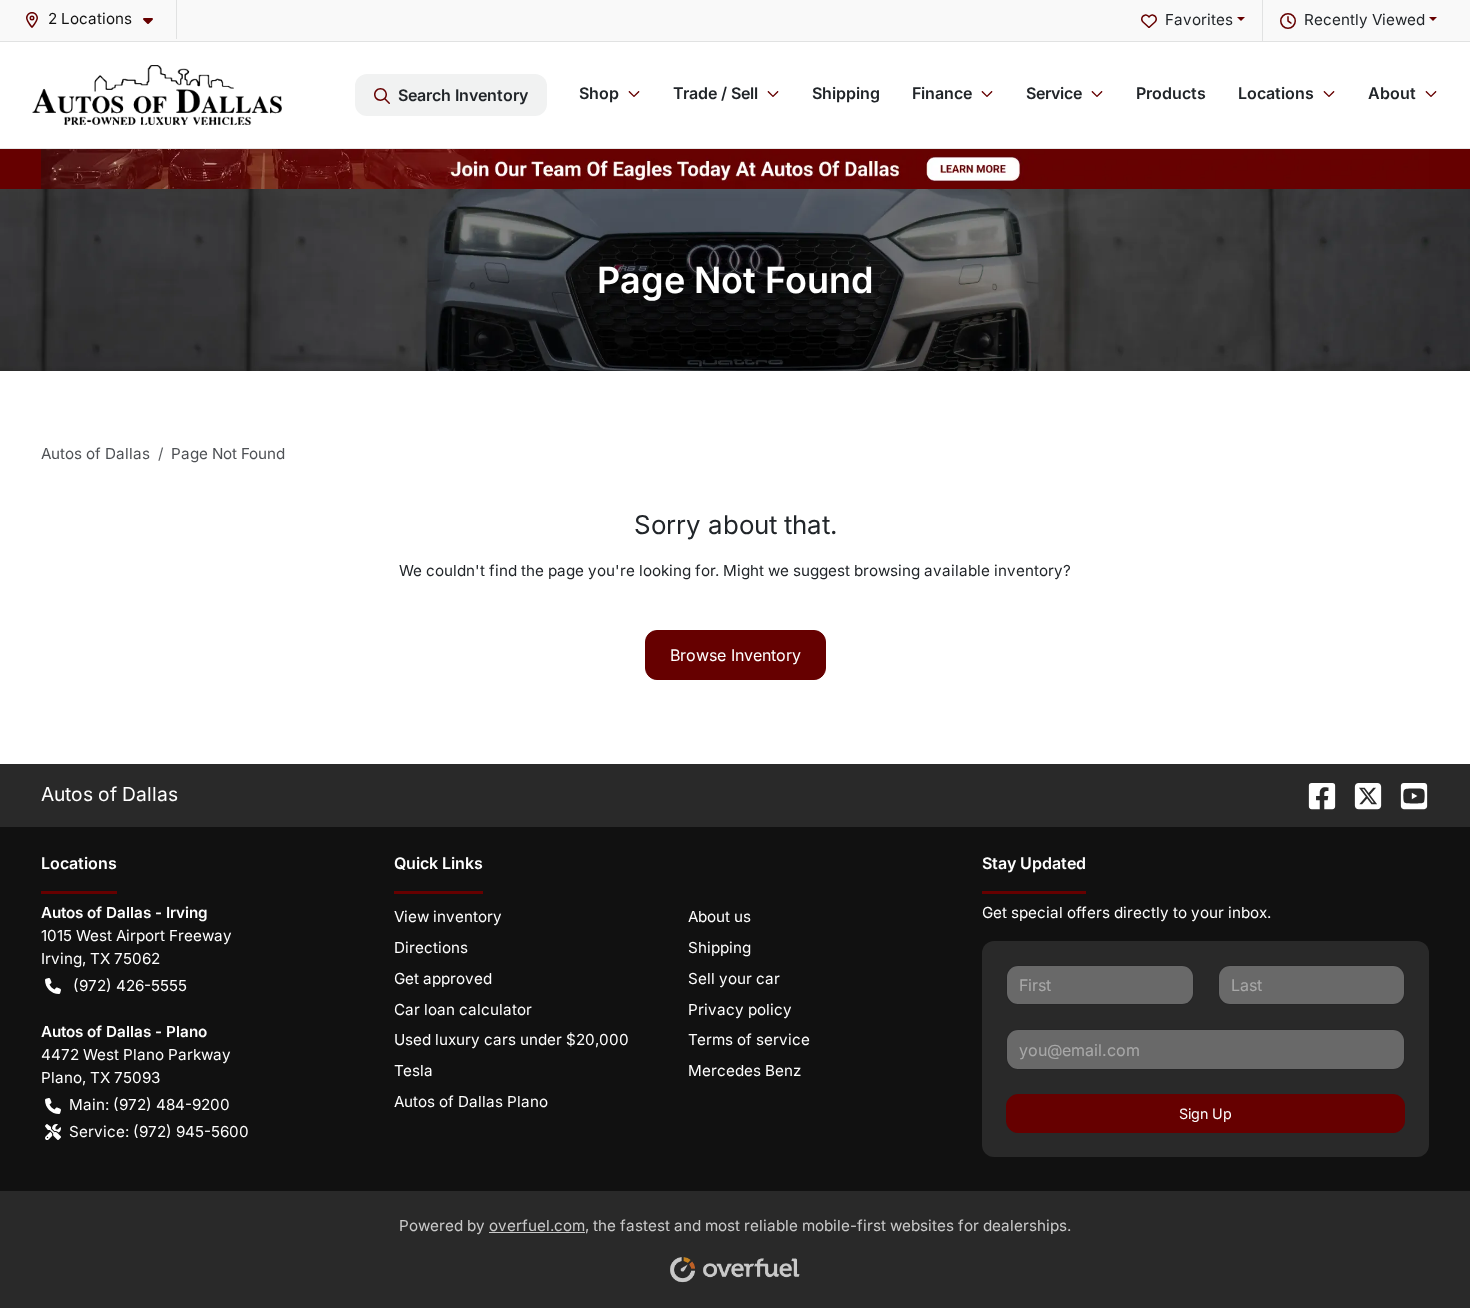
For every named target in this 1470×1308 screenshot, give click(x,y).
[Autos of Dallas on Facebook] (1314, 794)
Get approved (443, 978)
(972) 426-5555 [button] (130, 985)
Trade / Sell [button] (715, 93)
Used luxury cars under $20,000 (511, 1039)
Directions (431, 947)
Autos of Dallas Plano (471, 1101)
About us (719, 916)
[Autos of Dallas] (157, 95)
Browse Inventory (735, 655)
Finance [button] (942, 93)
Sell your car (734, 978)
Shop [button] (599, 93)
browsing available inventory (958, 570)
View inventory (448, 916)
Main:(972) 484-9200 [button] (149, 1104)
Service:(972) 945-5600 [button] (159, 1131)
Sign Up (1205, 1113)
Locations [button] (1276, 93)
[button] (96, 19)
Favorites (1199, 19)
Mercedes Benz (744, 1070)
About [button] (1392, 93)
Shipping (846, 93)
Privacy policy (740, 1009)
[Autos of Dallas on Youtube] (1406, 794)
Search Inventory (463, 95)
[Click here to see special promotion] (735, 167)
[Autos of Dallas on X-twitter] (1360, 794)
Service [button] (1054, 93)
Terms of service (749, 1039)
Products (1171, 93)
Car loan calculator (463, 1009)
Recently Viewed (1364, 19)
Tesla (413, 1070)
